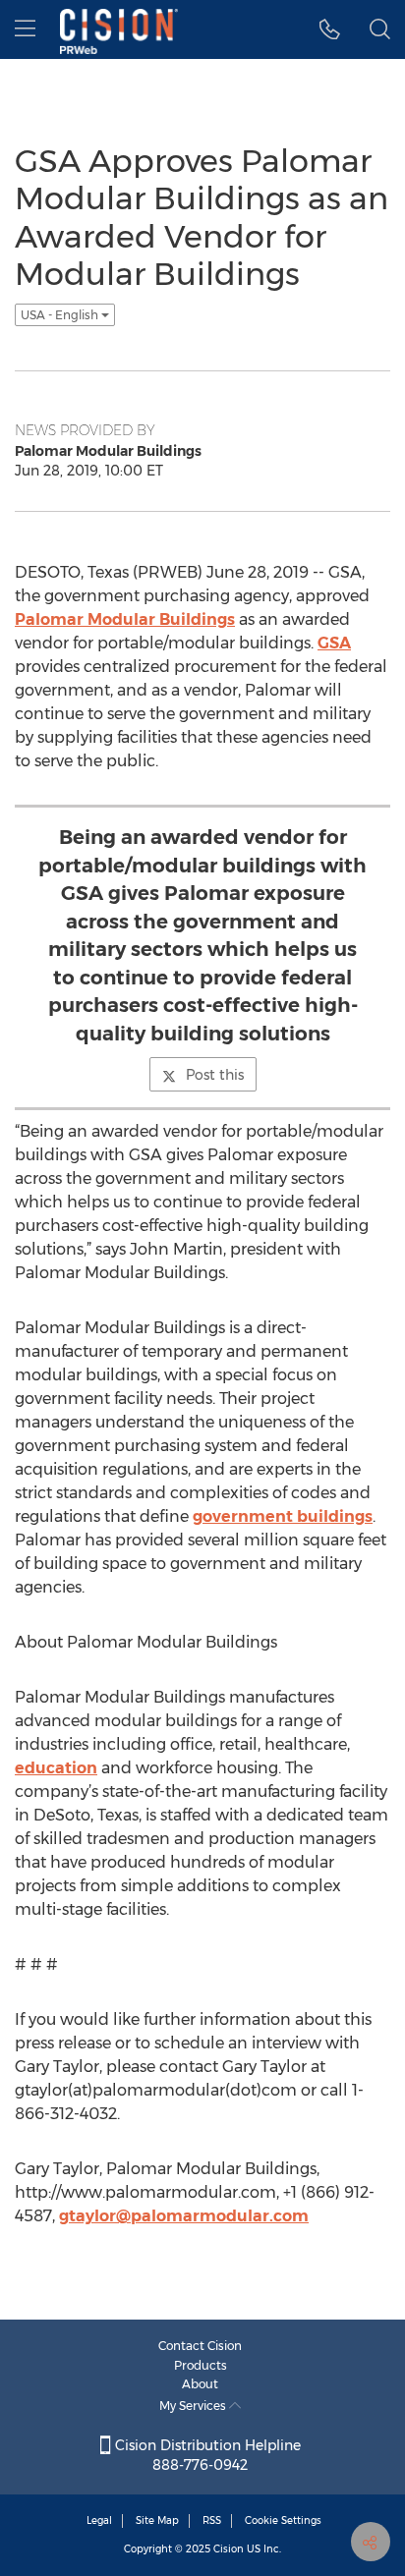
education (56, 1768)
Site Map (157, 2520)
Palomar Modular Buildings (125, 619)
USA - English (61, 315)
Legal (99, 2520)
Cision (229, 2549)
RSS (212, 2520)
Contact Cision (200, 2346)
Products (201, 2365)
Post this (215, 1075)
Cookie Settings (283, 2520)
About (200, 2384)
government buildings (283, 1516)
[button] (330, 29)
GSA (334, 643)
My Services (194, 2406)
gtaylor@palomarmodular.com (184, 2216)
